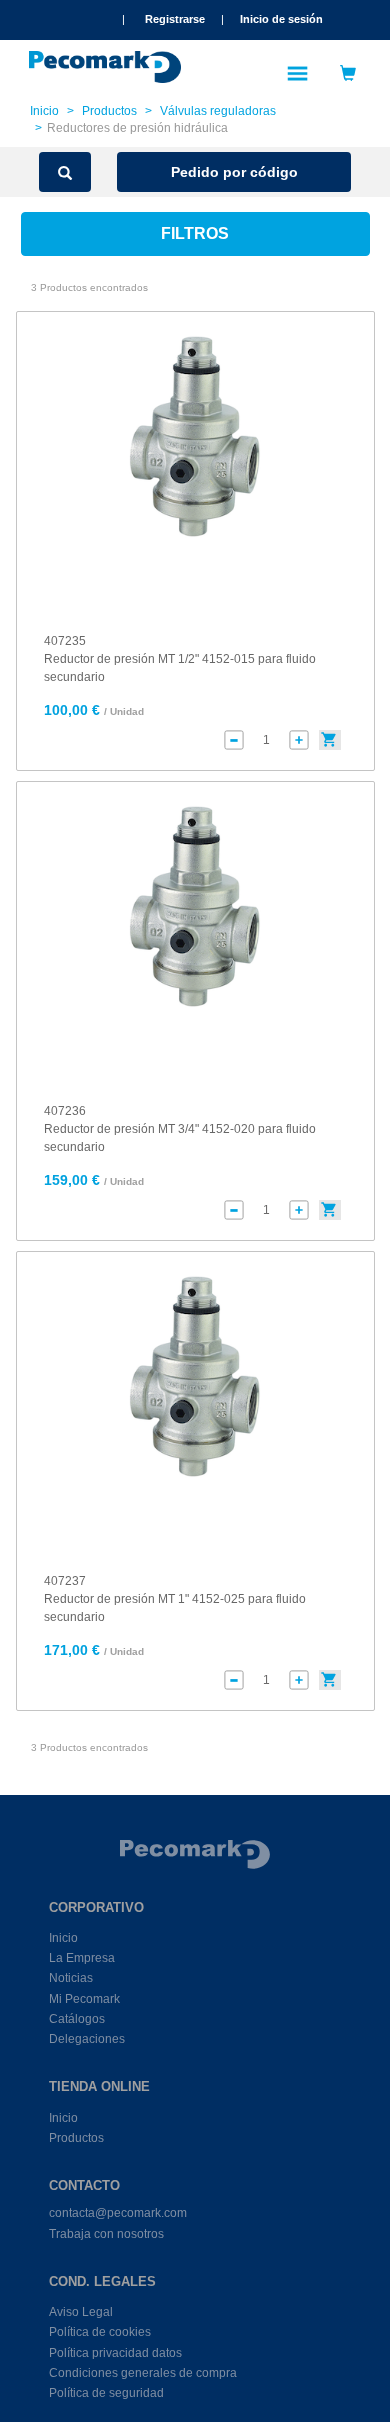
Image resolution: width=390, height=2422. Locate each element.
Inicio (44, 111)
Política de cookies (100, 2332)
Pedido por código (234, 172)
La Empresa (82, 1958)
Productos (109, 111)
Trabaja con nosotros (106, 2234)
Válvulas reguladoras (218, 111)
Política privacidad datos (115, 2353)
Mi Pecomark (84, 1999)
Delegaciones (87, 2039)
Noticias (71, 1978)
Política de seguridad (106, 2393)
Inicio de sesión (281, 19)
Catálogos (77, 2019)
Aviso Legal (81, 2312)
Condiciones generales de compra (143, 2373)
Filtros (195, 233)
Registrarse (175, 19)
